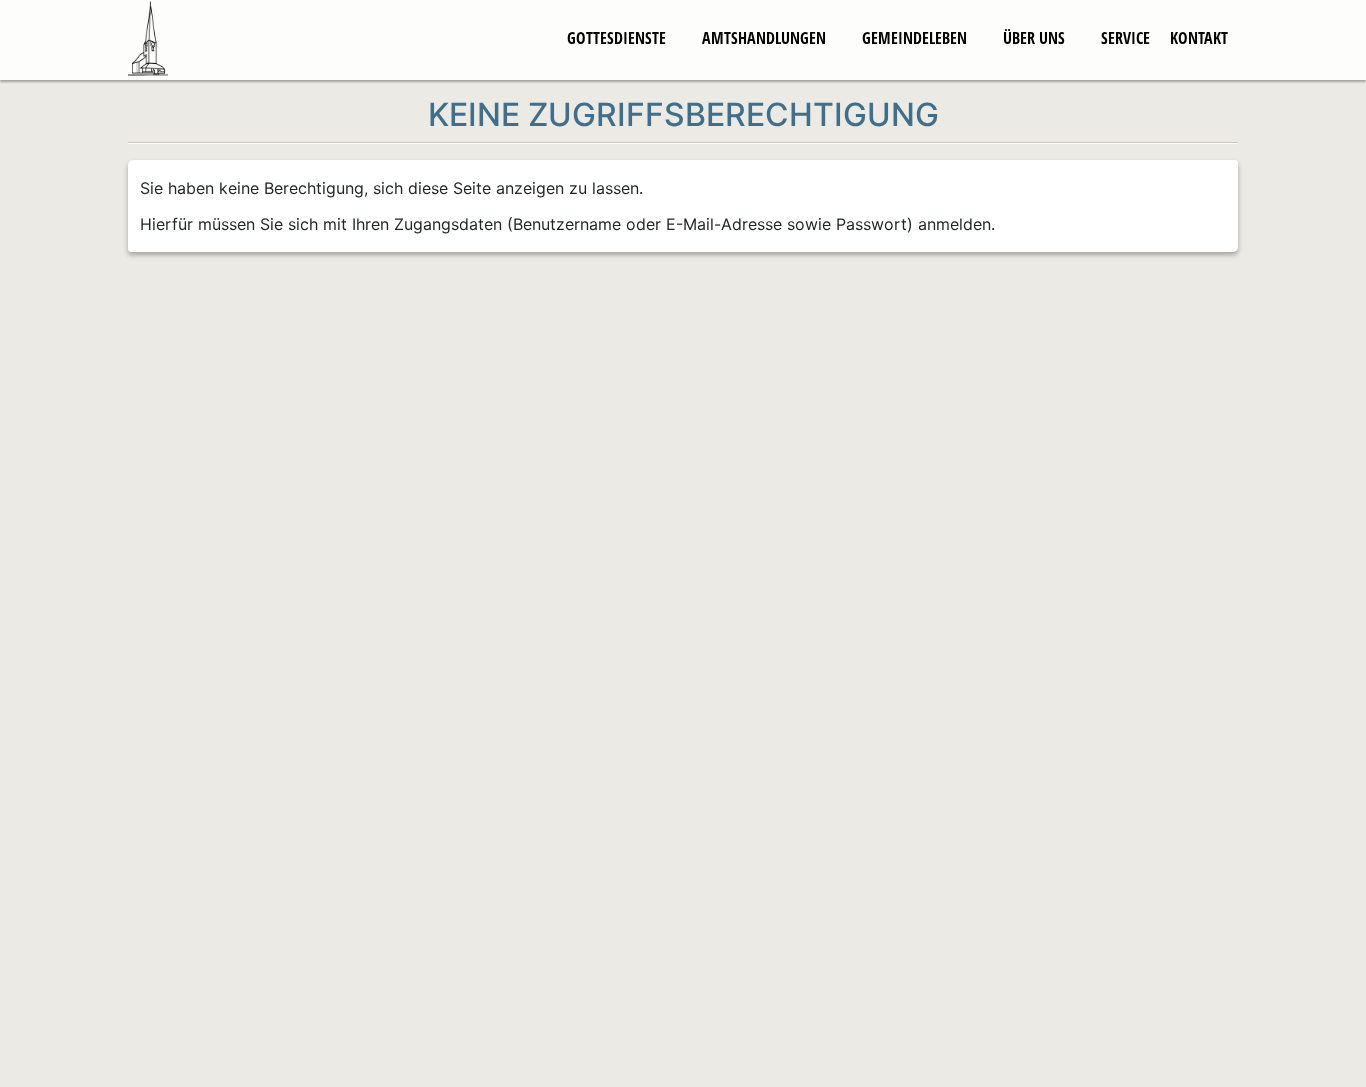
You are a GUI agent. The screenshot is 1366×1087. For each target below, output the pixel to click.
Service (1125, 38)
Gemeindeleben (914, 38)
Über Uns (1034, 38)
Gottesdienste (616, 38)
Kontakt (1199, 38)
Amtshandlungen (764, 38)
